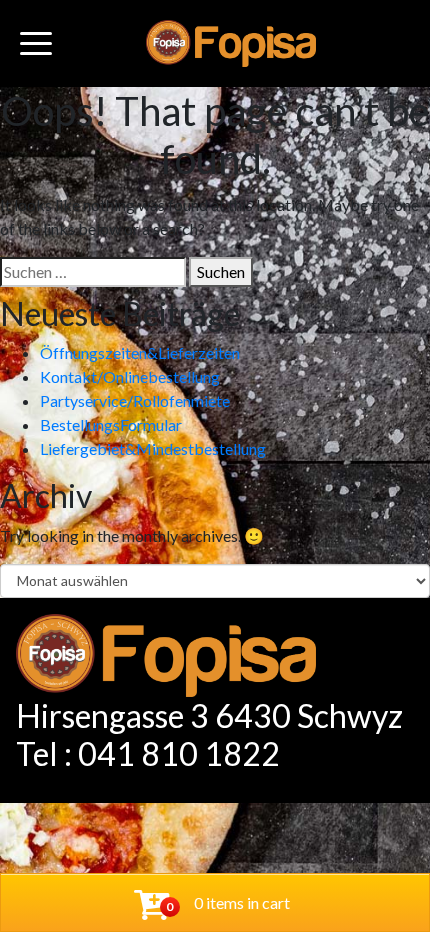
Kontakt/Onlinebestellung (130, 376)
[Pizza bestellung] (231, 43)
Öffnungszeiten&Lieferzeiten (140, 352)
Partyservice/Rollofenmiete (135, 400)
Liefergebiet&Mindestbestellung (153, 448)
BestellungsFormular (111, 424)
